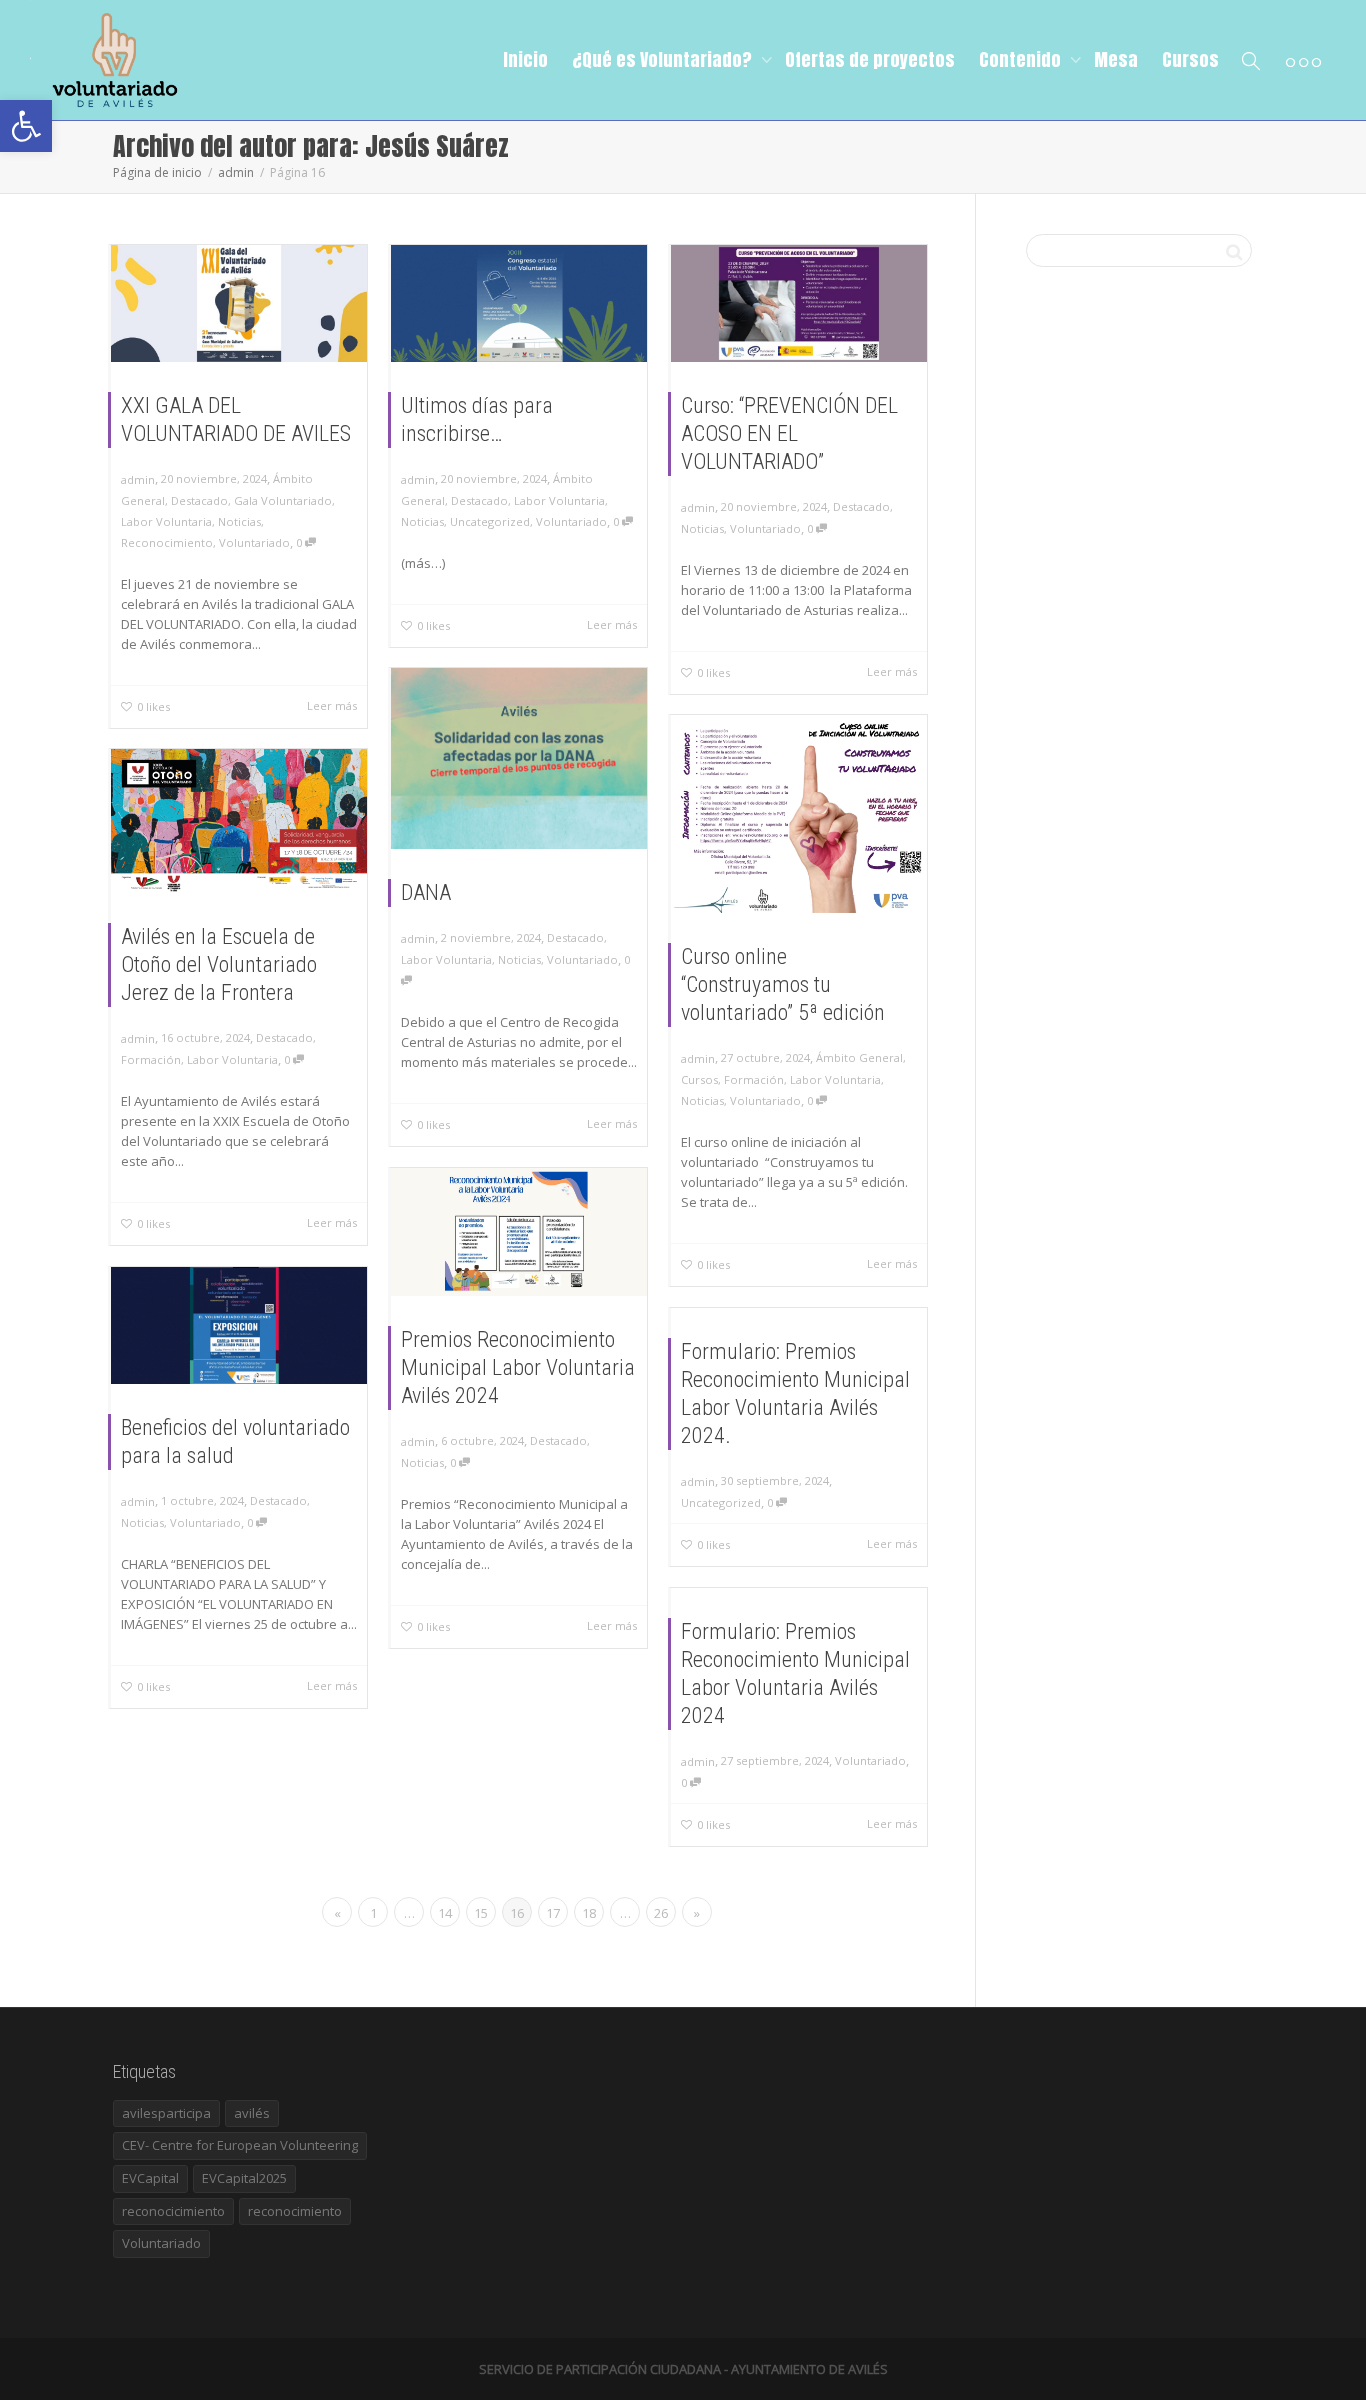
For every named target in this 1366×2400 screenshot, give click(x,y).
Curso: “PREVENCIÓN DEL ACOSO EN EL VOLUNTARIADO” (789, 433)
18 (589, 1913)
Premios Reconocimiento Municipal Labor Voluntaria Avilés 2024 (518, 1367)
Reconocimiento (167, 542)
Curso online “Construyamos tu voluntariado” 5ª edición (783, 984)
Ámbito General (859, 1057)
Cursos (1190, 59)
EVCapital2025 (244, 2178)
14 (445, 1913)
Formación (754, 1079)
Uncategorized (490, 521)
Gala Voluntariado (283, 500)
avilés (252, 2113)
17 (553, 1913)
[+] (239, 303)
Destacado (199, 500)
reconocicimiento (173, 2211)
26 (661, 1913)
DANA (426, 892)
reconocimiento (295, 2211)
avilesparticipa (166, 2113)
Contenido (1022, 59)
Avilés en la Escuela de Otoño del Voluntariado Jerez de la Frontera (219, 964)
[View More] (1303, 60)
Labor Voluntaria (166, 521)
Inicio (525, 59)
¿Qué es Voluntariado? (664, 59)
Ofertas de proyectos (870, 59)
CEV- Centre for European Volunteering (240, 2145)
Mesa (1116, 59)
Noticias (239, 521)
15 (481, 1913)
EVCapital (150, 2178)
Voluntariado (254, 542)
